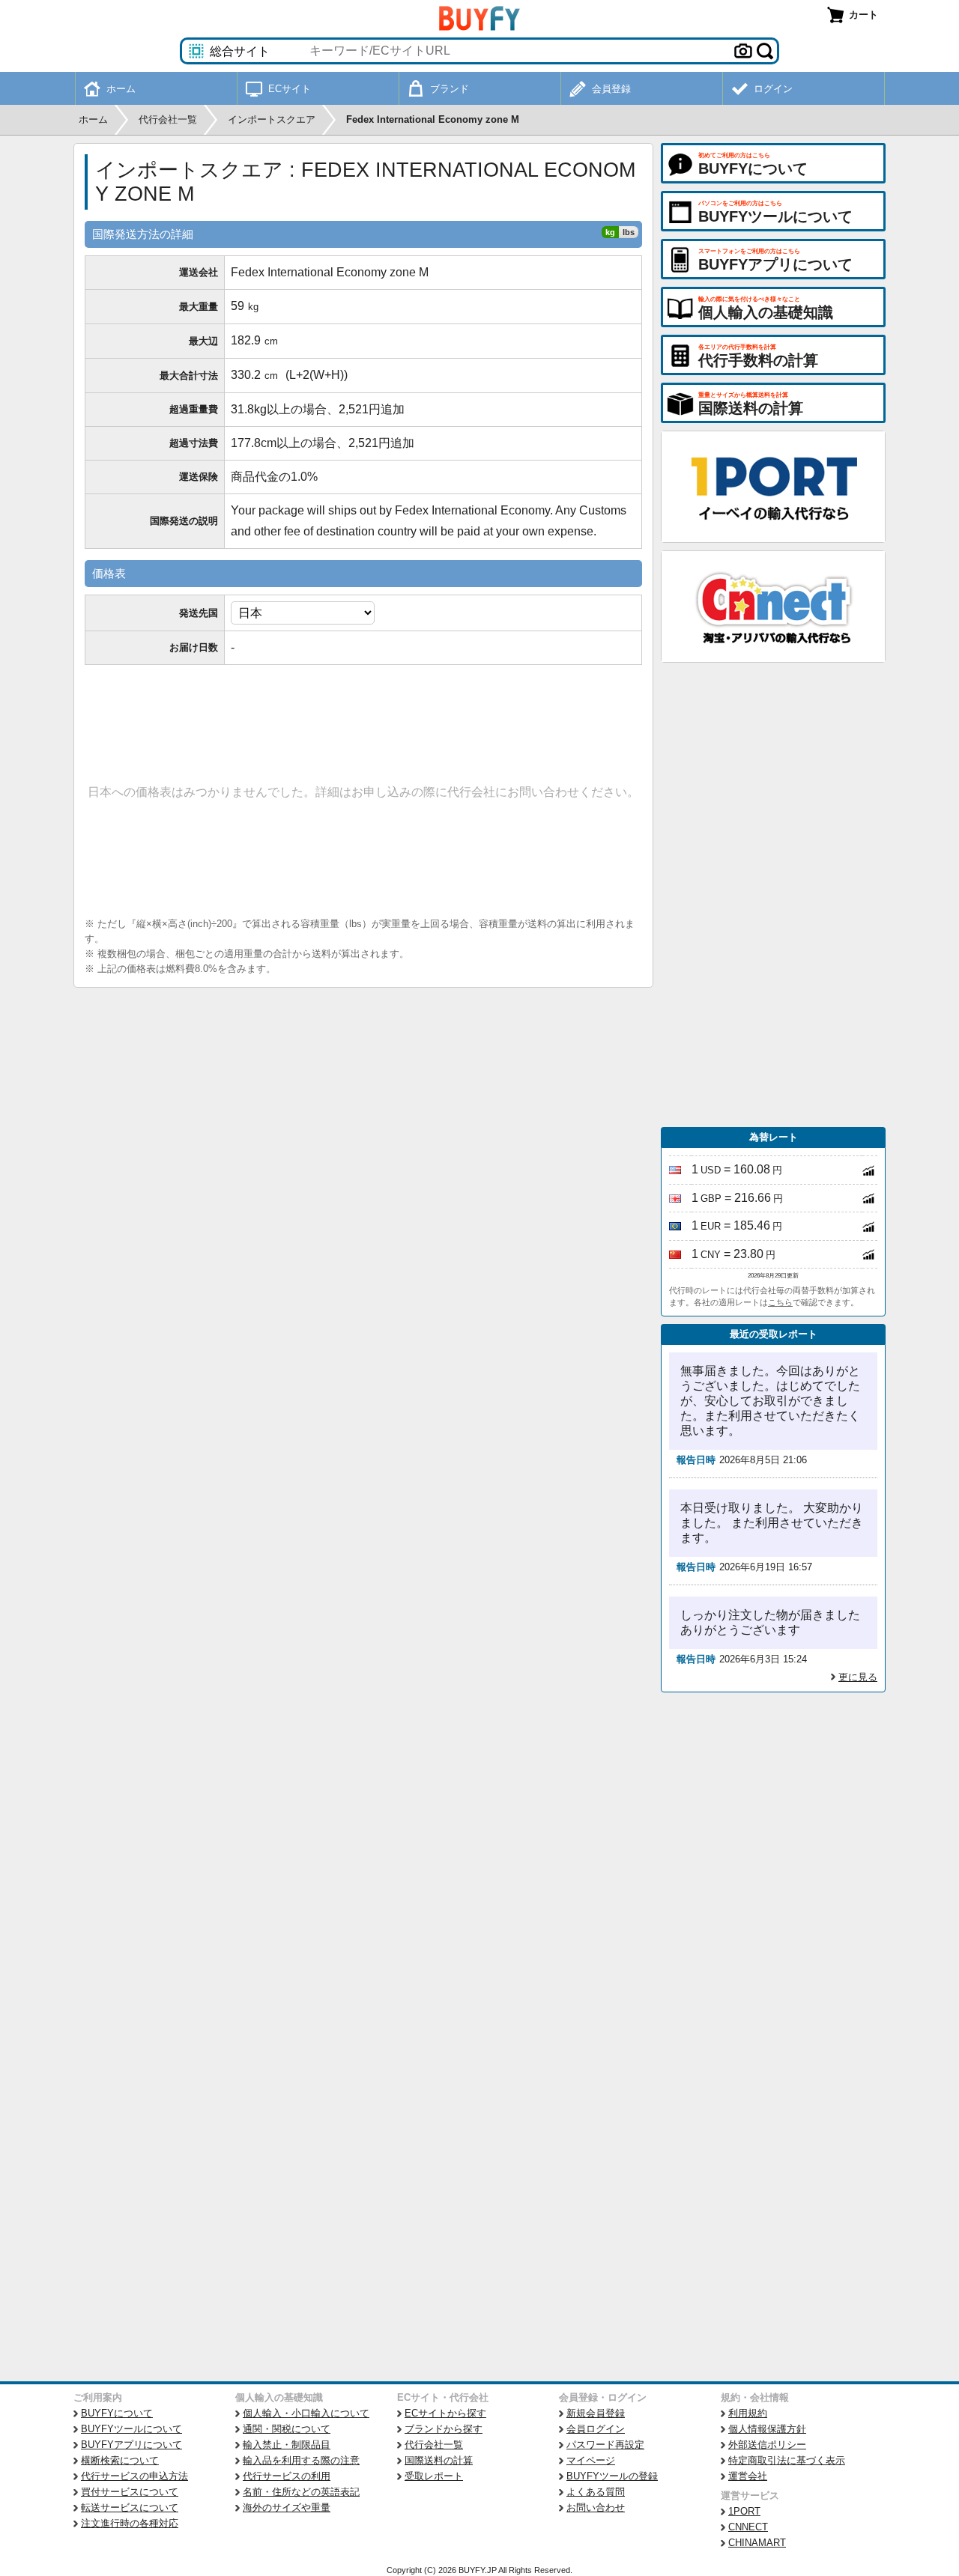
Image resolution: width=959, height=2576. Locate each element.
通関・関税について (287, 2429)
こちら (780, 1302)
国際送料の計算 (439, 2460)
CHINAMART (757, 2543)
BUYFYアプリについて (131, 2445)
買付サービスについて (130, 2492)
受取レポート (434, 2476)
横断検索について (120, 2460)
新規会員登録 (596, 2413)
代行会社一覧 (434, 2445)
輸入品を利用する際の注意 (301, 2460)
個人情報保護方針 (767, 2429)
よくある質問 (596, 2492)
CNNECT (748, 2527)
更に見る (858, 1677)
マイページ (591, 2460)
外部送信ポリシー (767, 2445)
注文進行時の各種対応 (130, 2523)
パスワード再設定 (605, 2445)
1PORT (744, 2511)
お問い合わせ (596, 2507)
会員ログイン (596, 2429)
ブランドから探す (444, 2429)
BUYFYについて (117, 2413)
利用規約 (748, 2413)
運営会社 (748, 2476)
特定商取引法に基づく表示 (787, 2460)
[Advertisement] (773, 895)
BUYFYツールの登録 (612, 2476)
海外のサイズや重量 (287, 2507)
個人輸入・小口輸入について (306, 2413)
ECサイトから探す (445, 2413)
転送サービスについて (130, 2507)
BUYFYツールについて (131, 2429)
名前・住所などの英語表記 (301, 2492)
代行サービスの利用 (287, 2476)
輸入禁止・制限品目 (287, 2445)
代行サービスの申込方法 (134, 2476)
